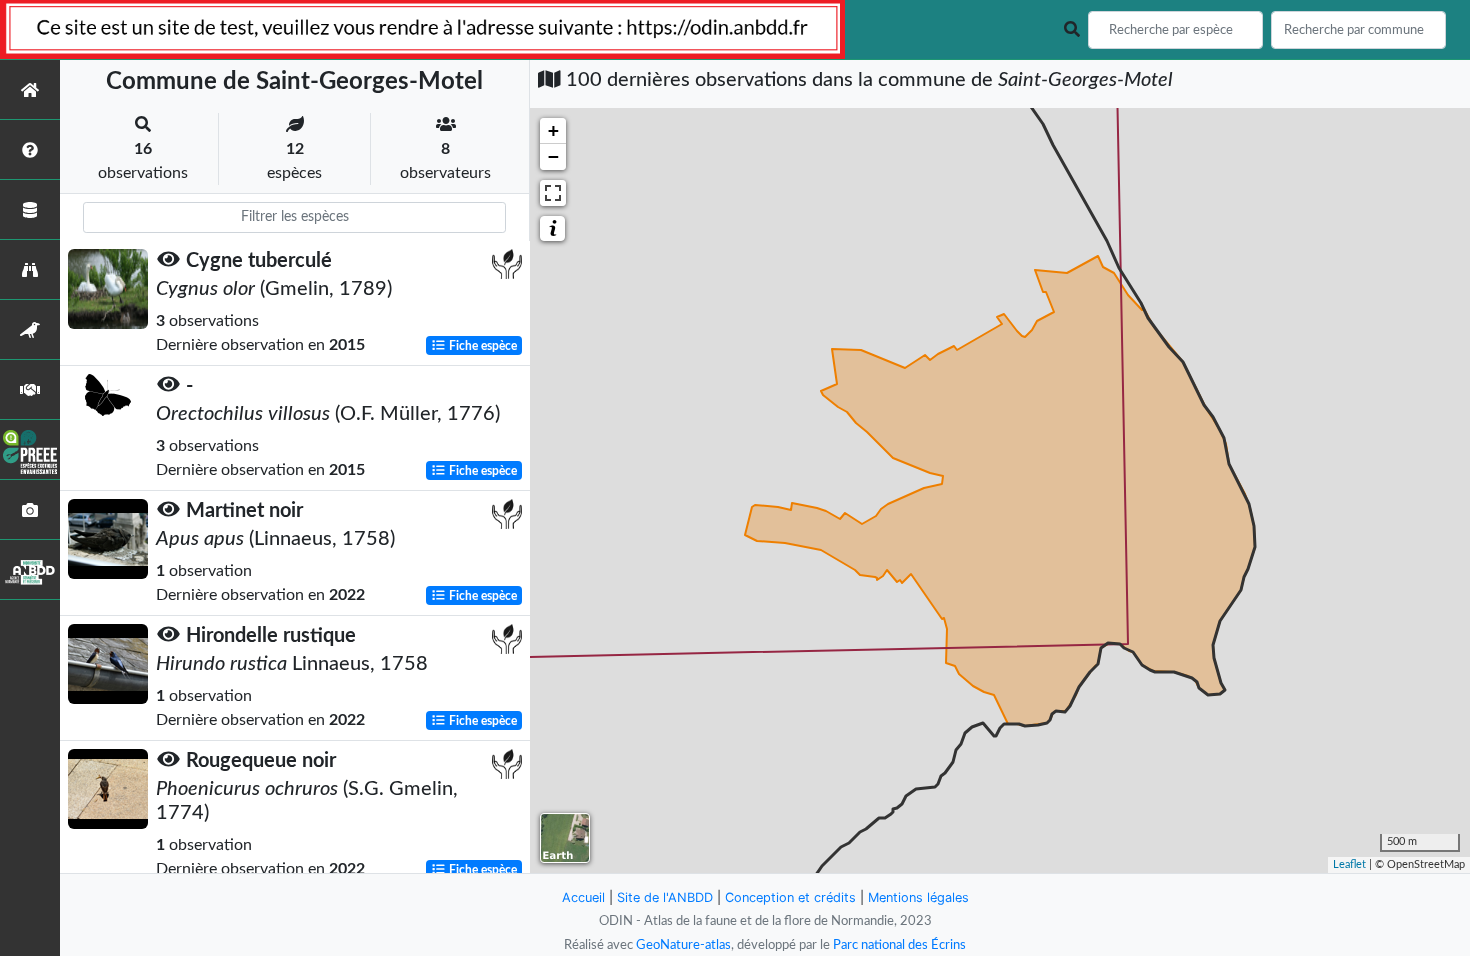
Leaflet (1349, 864)
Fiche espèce (481, 346)
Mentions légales (918, 897)
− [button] (553, 156)
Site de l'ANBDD (665, 897)
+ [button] (553, 130)
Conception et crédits (790, 897)
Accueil (583, 897)
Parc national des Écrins (899, 945)
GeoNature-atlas (683, 945)
